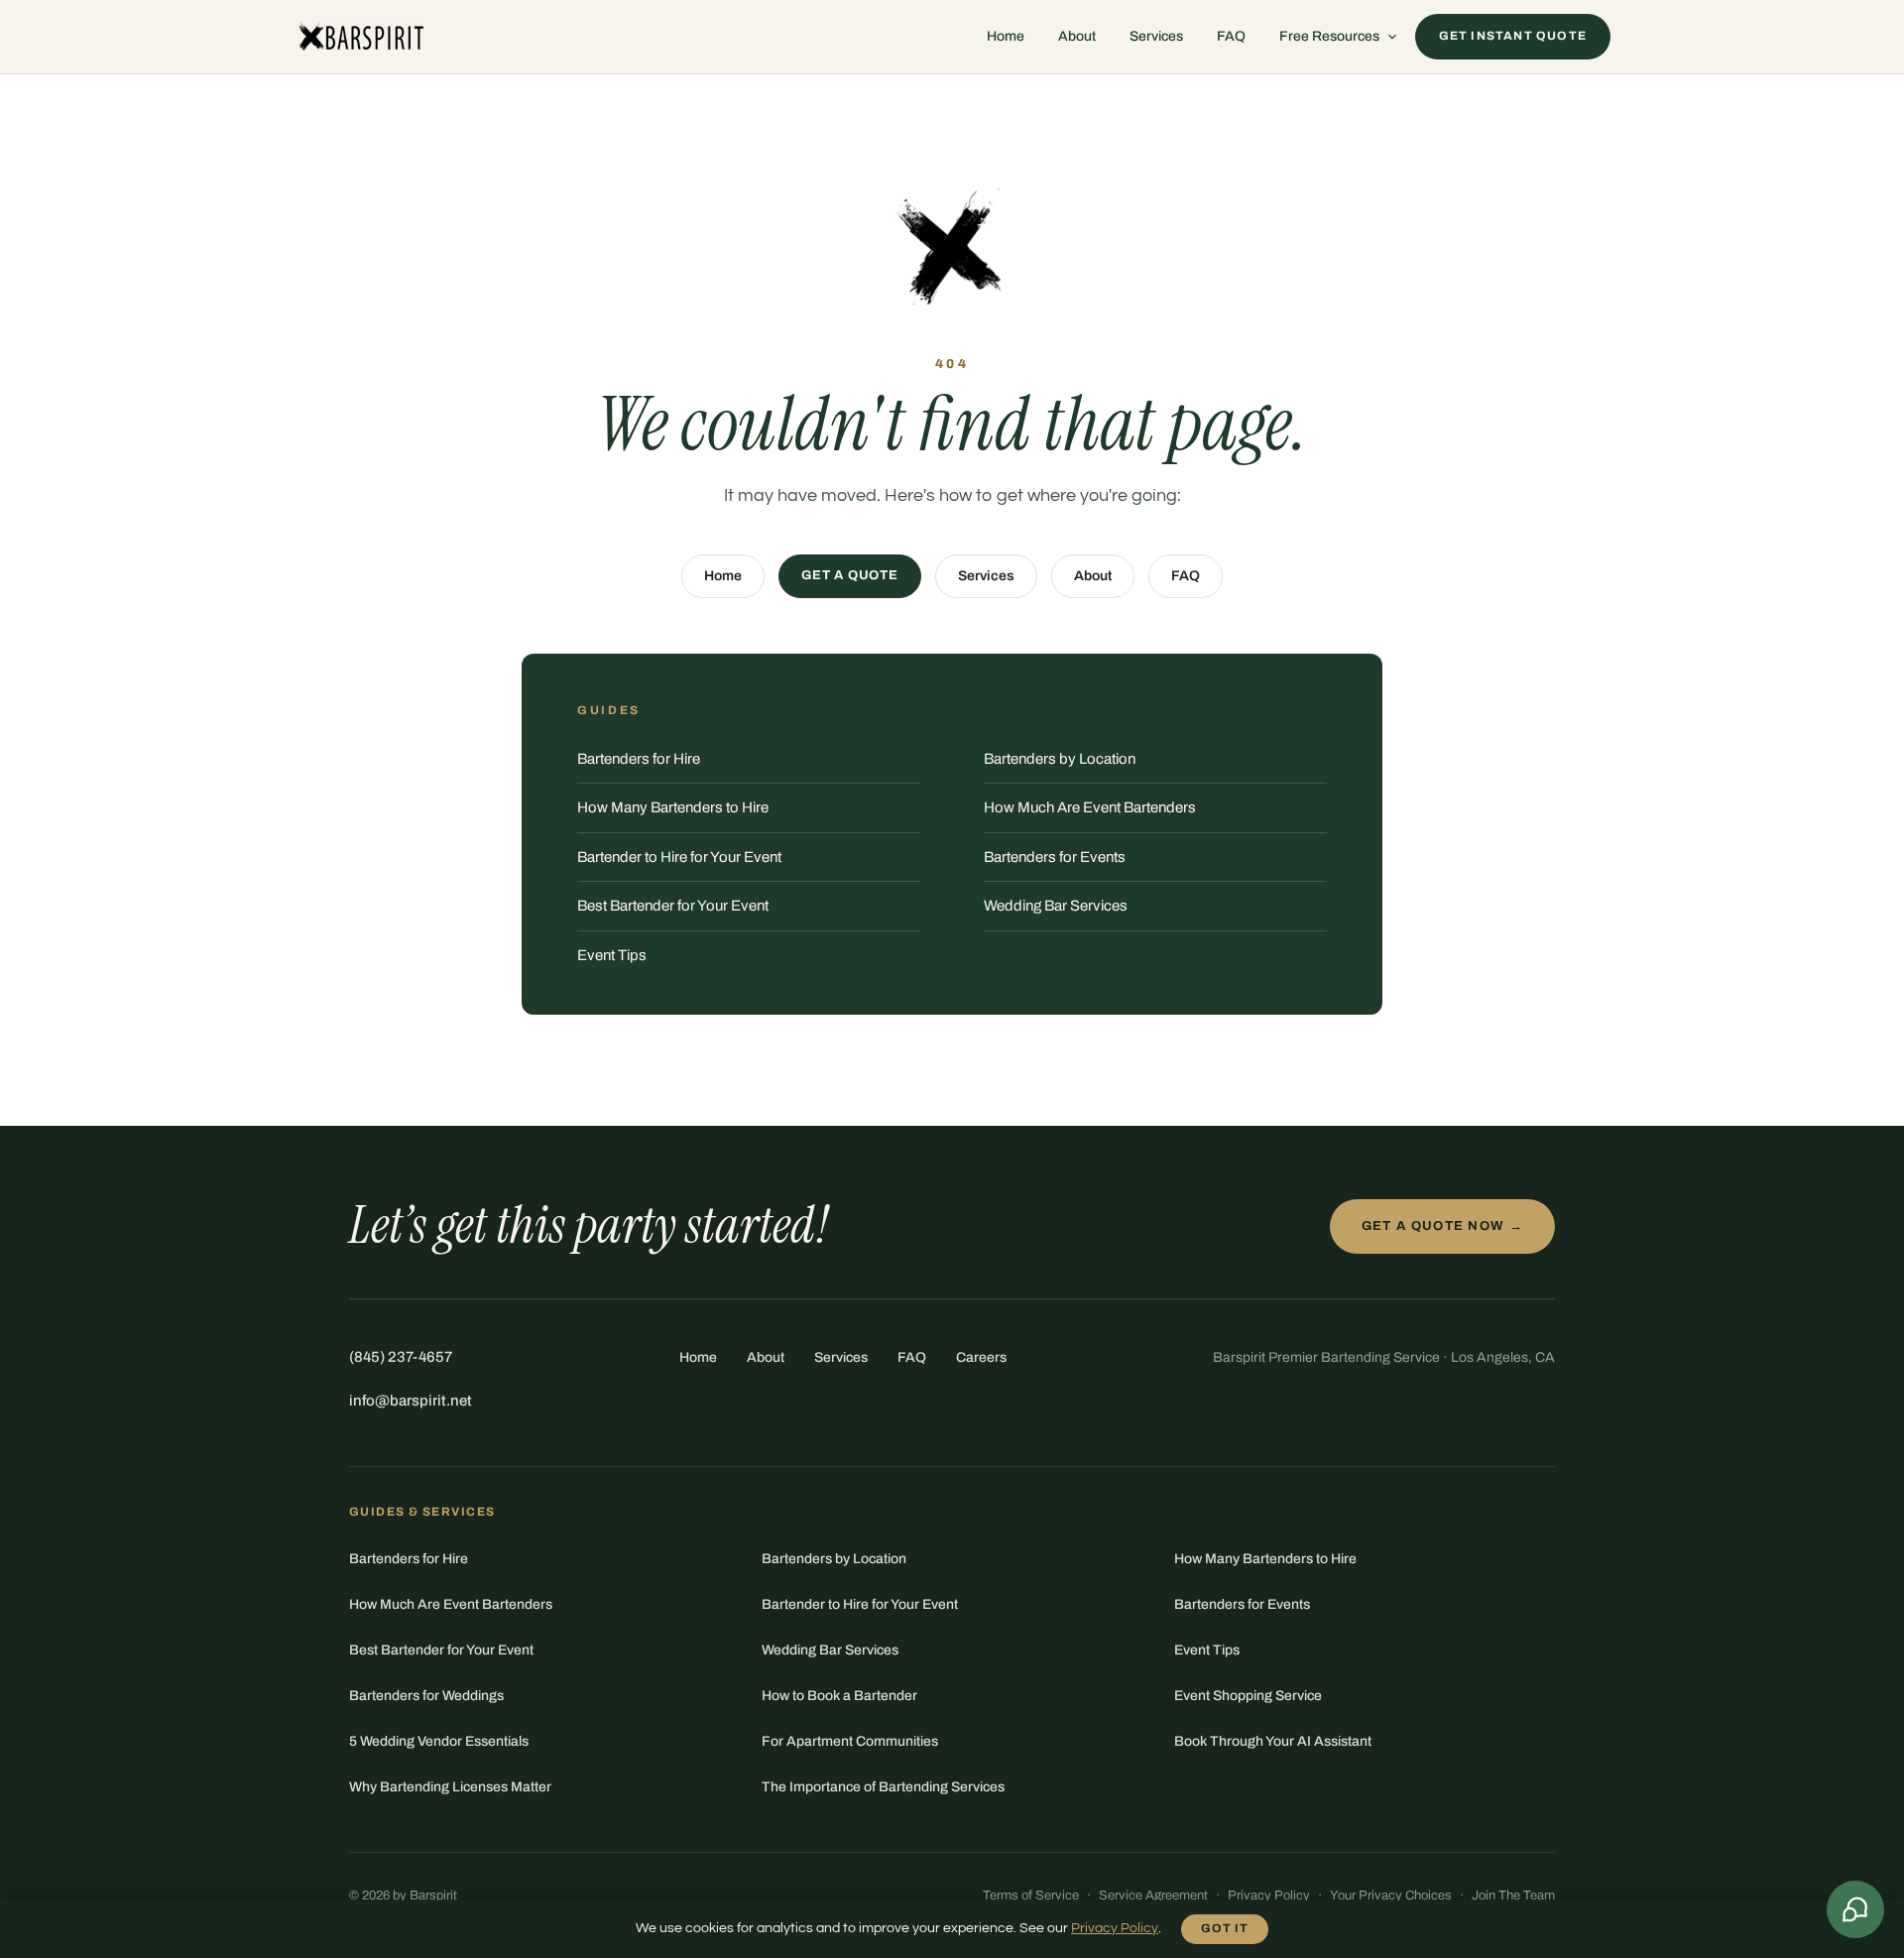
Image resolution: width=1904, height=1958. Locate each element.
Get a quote (850, 575)
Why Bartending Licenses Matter (450, 1787)
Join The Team (1513, 1896)
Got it (1225, 1928)
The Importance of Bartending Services (883, 1787)
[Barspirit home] (359, 37)
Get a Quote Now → (1442, 1226)
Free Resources (1329, 36)
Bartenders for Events (1055, 857)
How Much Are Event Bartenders (1090, 807)
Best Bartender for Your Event (673, 906)
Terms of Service (1031, 1896)
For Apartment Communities (850, 1741)
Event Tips (612, 955)
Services (1156, 36)
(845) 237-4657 (401, 1357)
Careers (981, 1357)
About (1077, 36)
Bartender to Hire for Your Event (679, 857)
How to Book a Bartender (839, 1696)
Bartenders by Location (1060, 759)
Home (1006, 36)
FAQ (1231, 36)
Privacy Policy (1269, 1896)
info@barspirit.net (411, 1401)
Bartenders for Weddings (426, 1696)
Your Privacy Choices (1391, 1896)
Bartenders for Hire (639, 759)
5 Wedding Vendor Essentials (439, 1741)
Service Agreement (1153, 1896)
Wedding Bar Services (1056, 906)
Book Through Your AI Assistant (1273, 1741)
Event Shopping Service (1248, 1696)
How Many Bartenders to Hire (673, 807)
